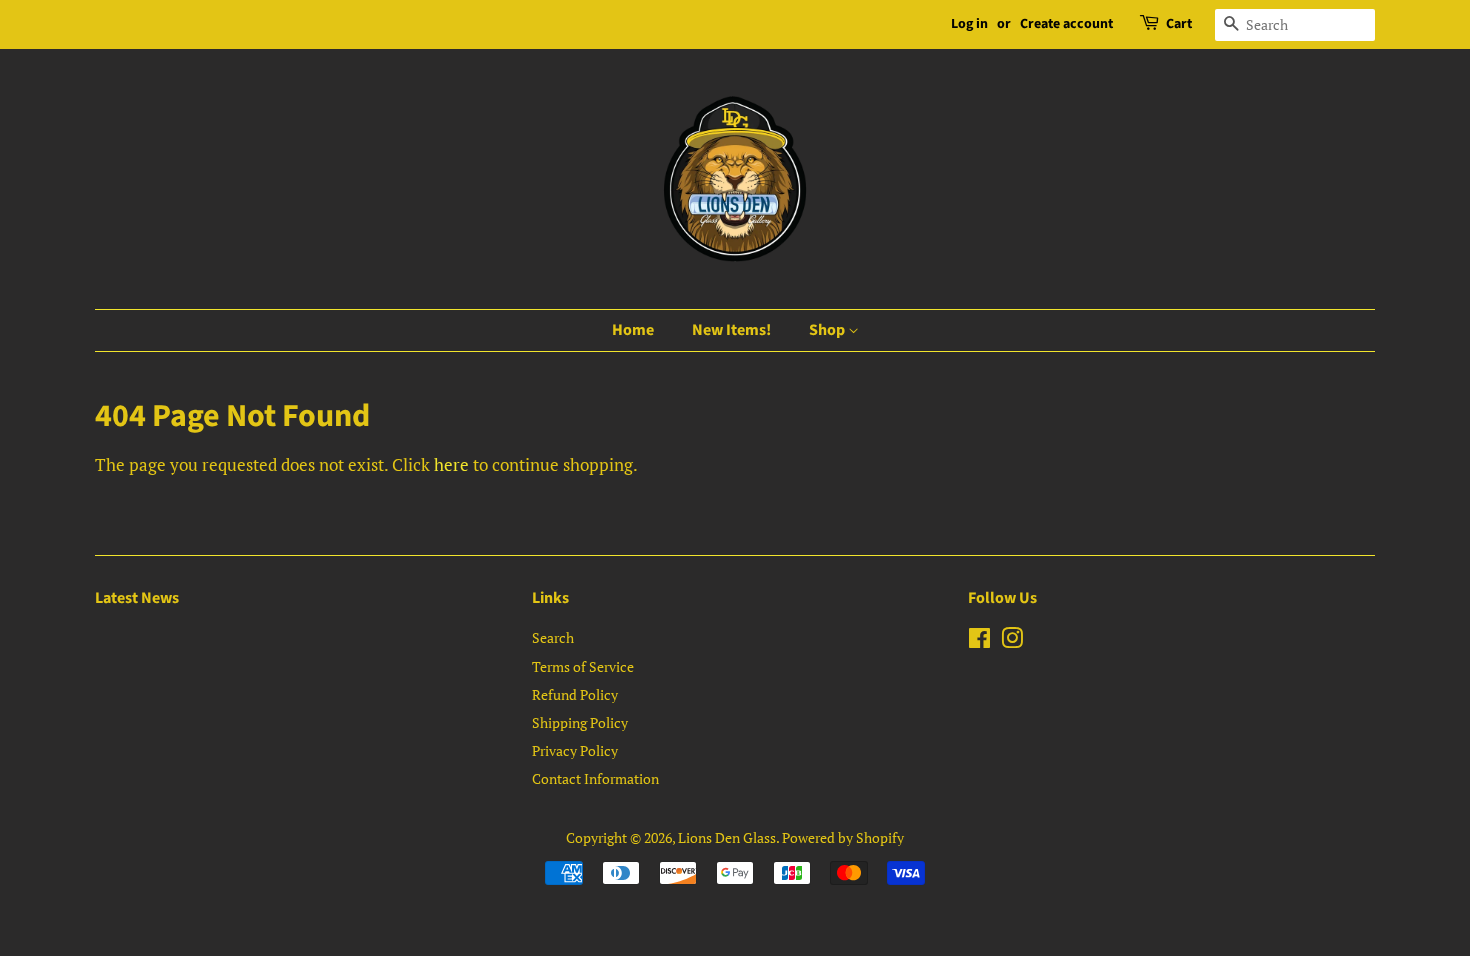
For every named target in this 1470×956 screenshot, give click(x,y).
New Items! (731, 330)
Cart (1179, 24)
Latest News (137, 598)
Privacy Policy (575, 750)
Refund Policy (575, 694)
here (451, 464)
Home (633, 330)
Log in (969, 24)
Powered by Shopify (843, 837)
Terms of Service (583, 666)
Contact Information (595, 778)
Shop (828, 330)
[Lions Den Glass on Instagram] (1012, 641)
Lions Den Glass (727, 837)
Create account (1066, 24)
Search (553, 637)
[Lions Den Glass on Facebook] (979, 641)
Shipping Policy (580, 722)
